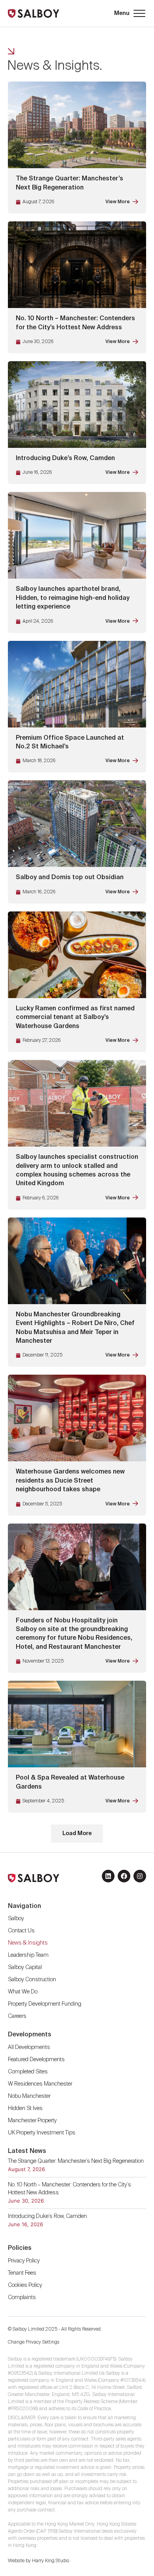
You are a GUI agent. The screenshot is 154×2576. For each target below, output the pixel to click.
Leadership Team (28, 1955)
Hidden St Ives (25, 2108)
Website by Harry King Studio (38, 2561)
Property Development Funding (45, 2004)
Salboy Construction (32, 1980)
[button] (129, 13)
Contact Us (21, 1931)
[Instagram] (140, 1876)
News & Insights (28, 1943)
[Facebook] (124, 1876)
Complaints (22, 2298)
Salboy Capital (25, 1967)
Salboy (16, 1919)
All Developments (29, 2047)
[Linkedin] (108, 1876)
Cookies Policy (25, 2285)
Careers (17, 2016)
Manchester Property (32, 2121)
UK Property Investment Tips (42, 2133)
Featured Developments (36, 2060)
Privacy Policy (24, 2261)
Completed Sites (28, 2072)
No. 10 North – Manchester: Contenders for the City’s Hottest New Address (69, 2189)
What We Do (23, 1992)
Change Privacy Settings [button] (34, 2342)
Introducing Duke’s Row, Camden (47, 2216)
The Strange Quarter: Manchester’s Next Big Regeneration (76, 2161)
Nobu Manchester (29, 2096)
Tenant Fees (23, 2273)
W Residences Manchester (40, 2084)
